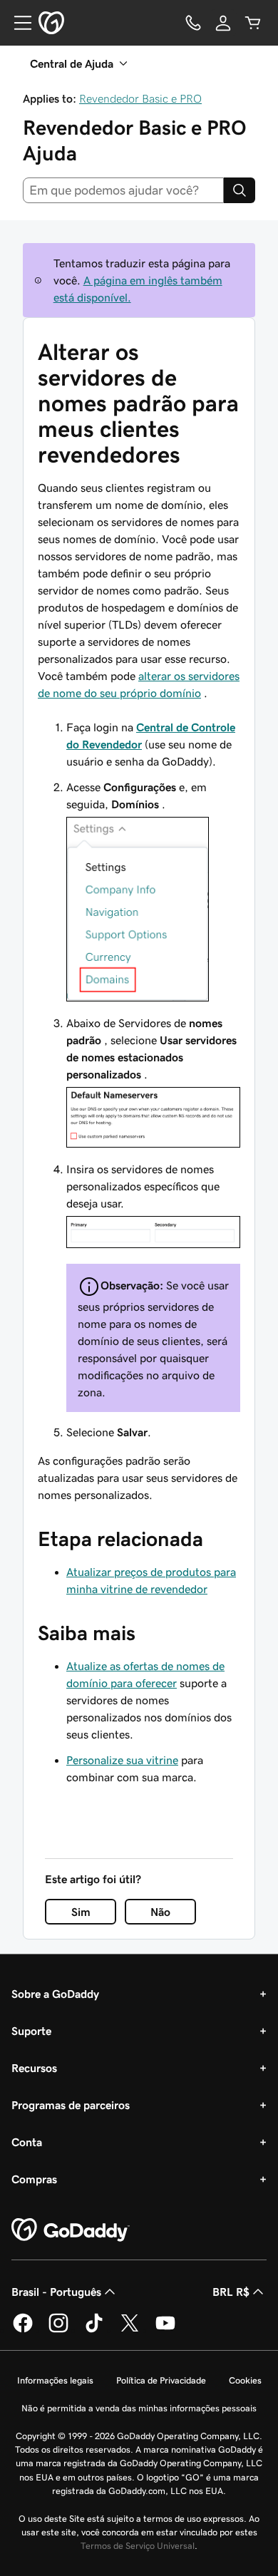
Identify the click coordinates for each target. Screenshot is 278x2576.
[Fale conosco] (193, 23)
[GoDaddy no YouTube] (165, 2330)
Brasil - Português (56, 2292)
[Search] (240, 190)
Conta (27, 2142)
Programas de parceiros (71, 2105)
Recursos (34, 2068)
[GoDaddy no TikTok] (94, 2330)
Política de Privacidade (161, 2380)
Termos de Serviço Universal (138, 2546)
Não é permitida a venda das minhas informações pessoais (139, 2408)
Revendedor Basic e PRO (140, 98)
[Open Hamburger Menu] (17, 23)
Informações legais (55, 2380)
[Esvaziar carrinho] (253, 23)
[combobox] (123, 190)
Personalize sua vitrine (122, 1760)
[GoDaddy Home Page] (71, 2230)
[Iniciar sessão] (223, 23)
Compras (34, 2179)
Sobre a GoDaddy (55, 1994)
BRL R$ (231, 2292)
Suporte (31, 2031)
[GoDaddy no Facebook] (23, 2330)
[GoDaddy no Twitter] (130, 2330)
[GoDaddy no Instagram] (58, 2330)
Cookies (245, 2380)
